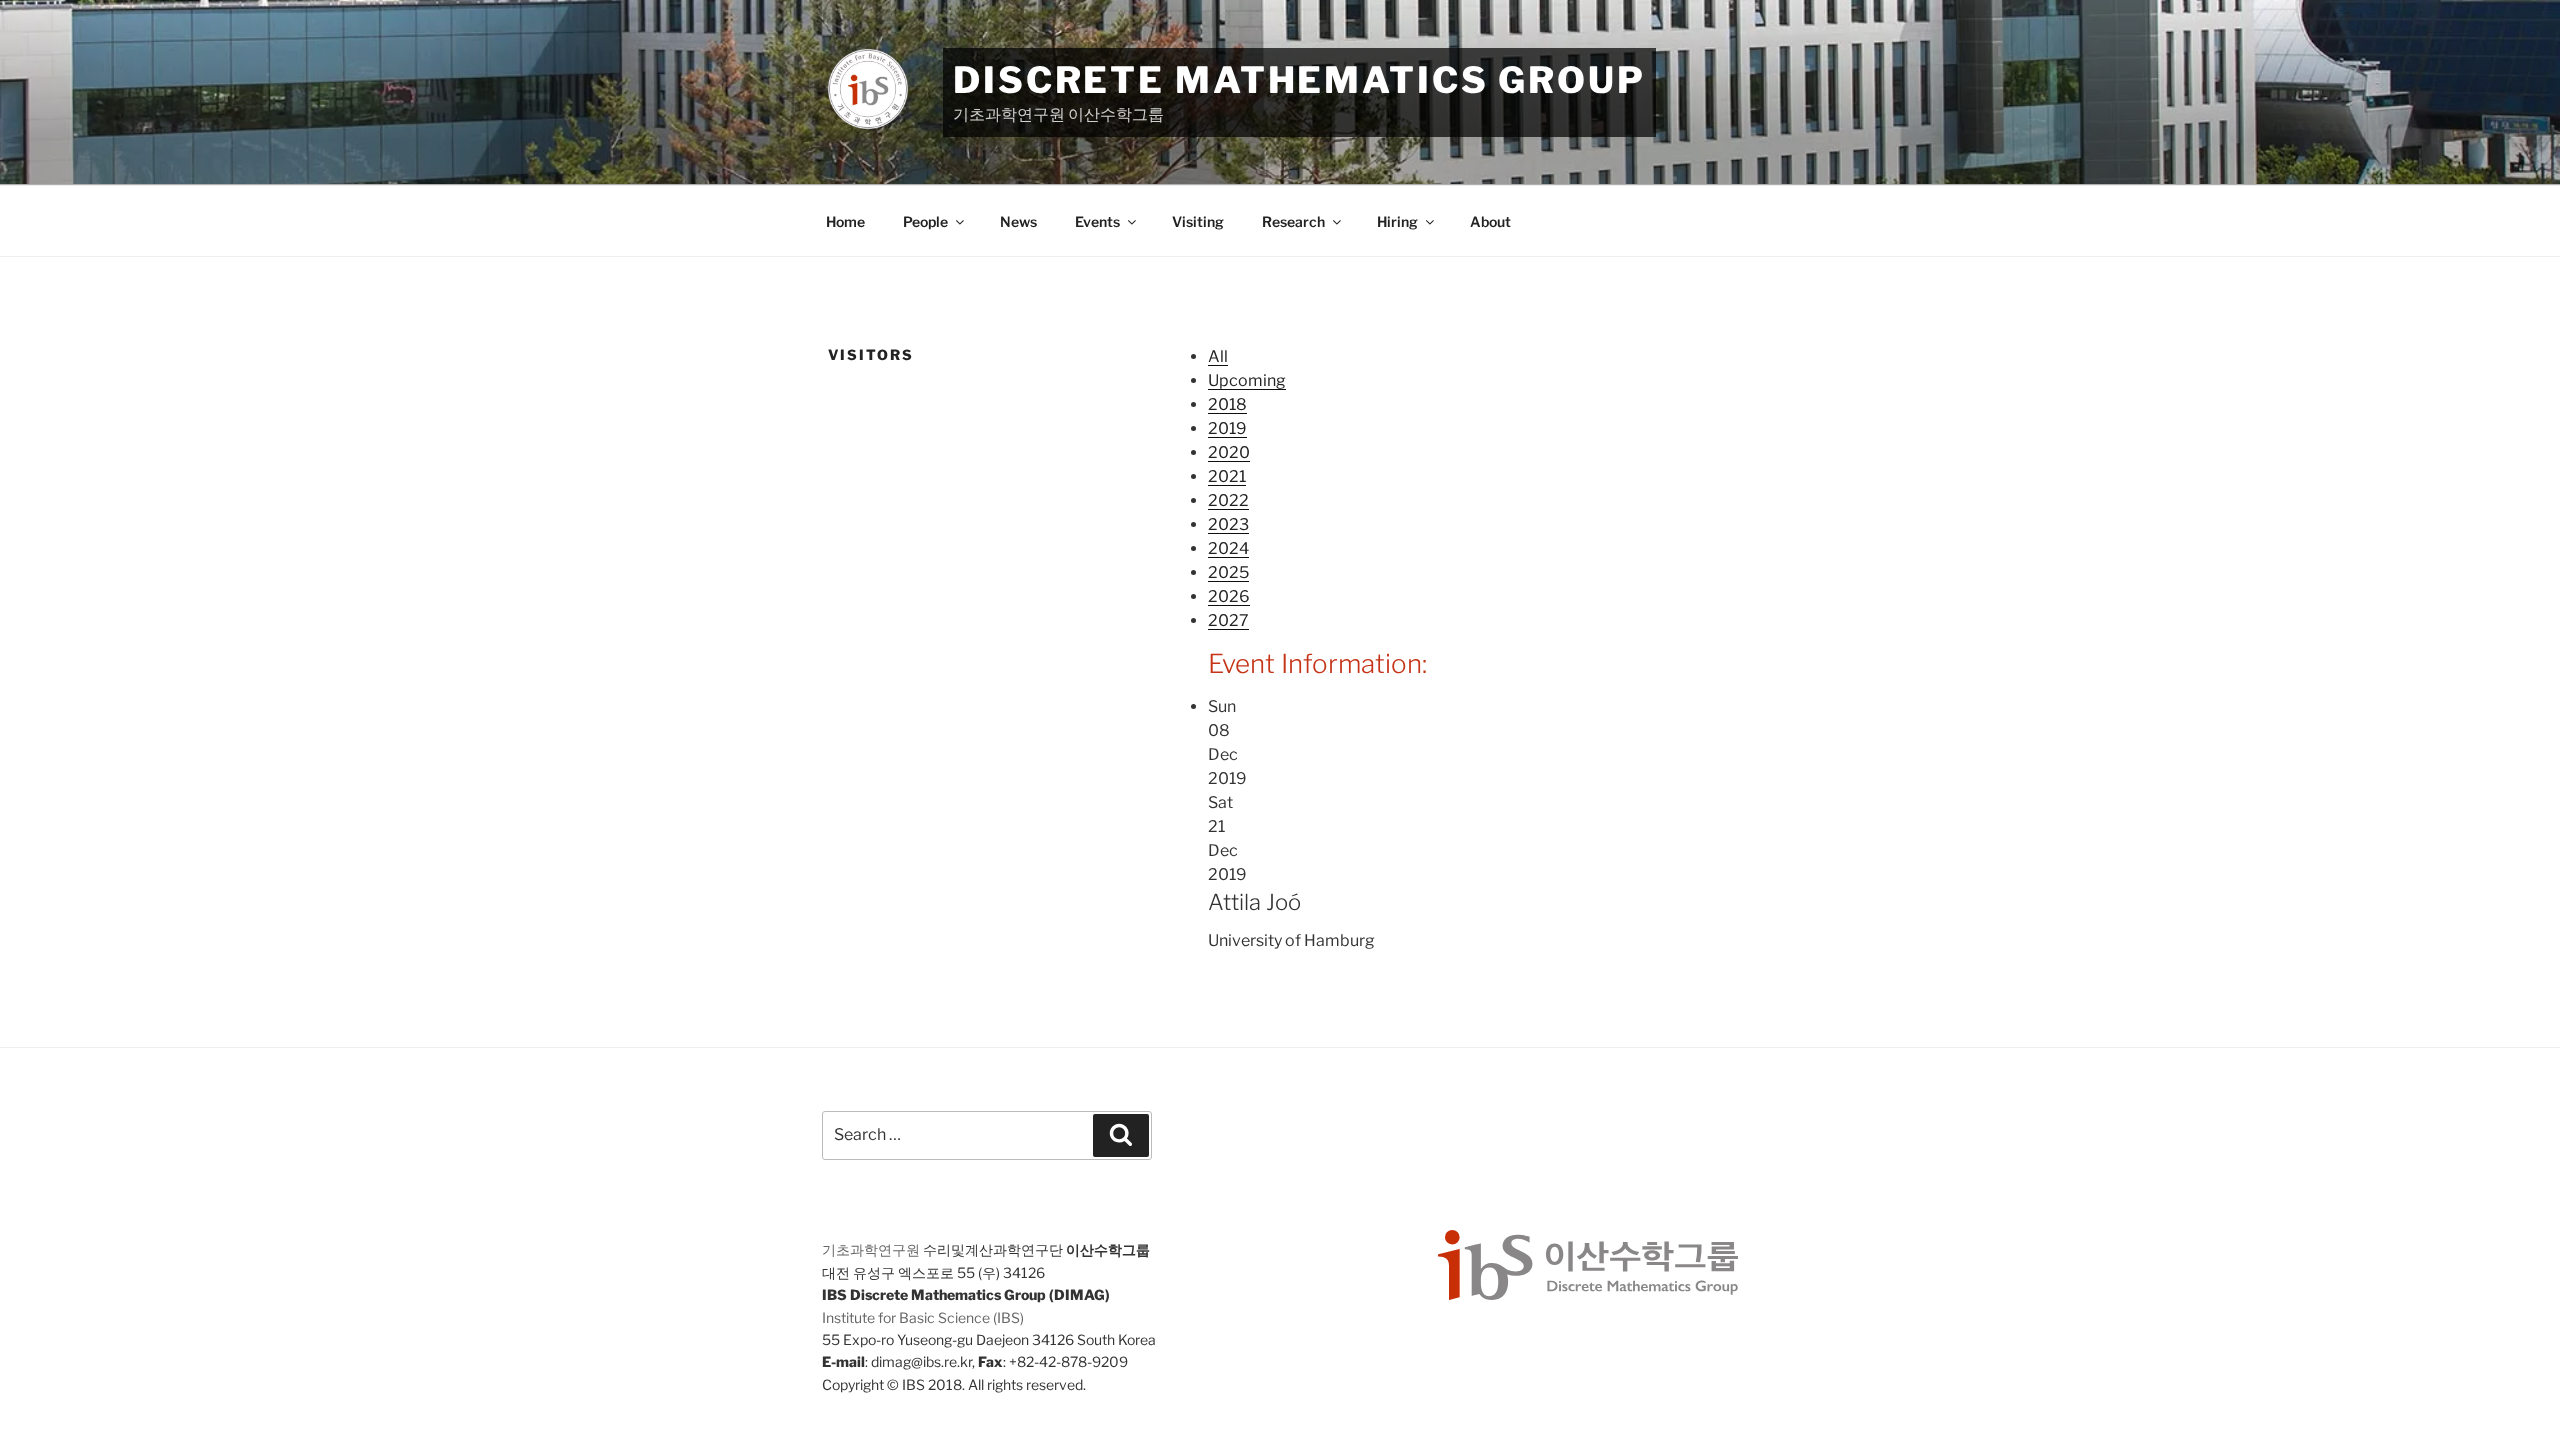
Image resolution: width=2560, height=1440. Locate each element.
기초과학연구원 (871, 1249)
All (1218, 356)
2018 (1227, 404)
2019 (1227, 428)
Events (1097, 221)
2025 (1228, 572)
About (1490, 221)
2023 (1228, 524)
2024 (1228, 548)
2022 (1228, 500)
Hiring (1397, 221)
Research (1293, 221)
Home (845, 221)
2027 (1228, 620)
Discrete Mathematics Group (1299, 80)
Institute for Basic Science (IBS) (923, 1317)
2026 (1229, 596)
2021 (1227, 476)
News (1018, 221)
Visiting (1198, 221)
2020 (1229, 452)
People (925, 221)
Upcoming (1247, 380)
